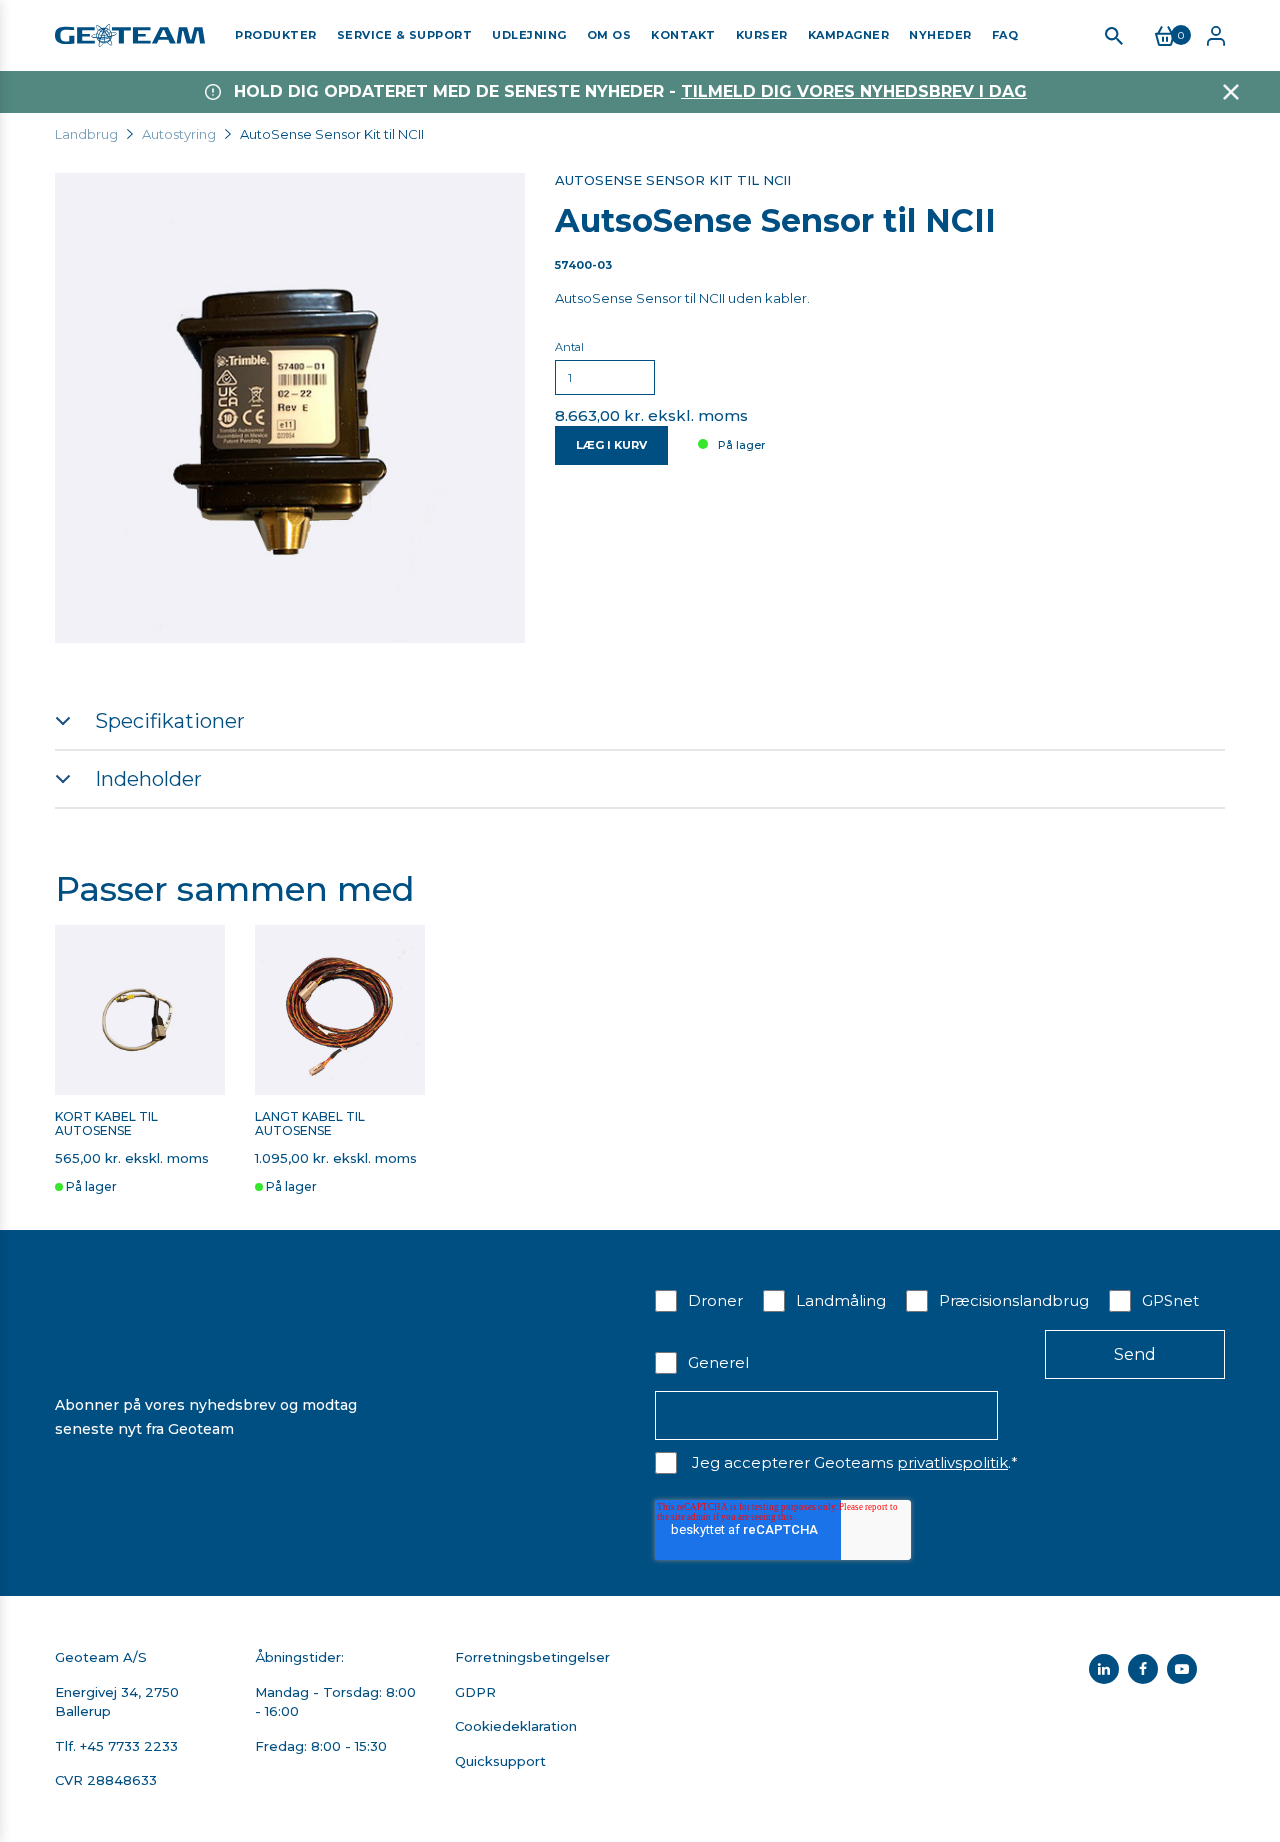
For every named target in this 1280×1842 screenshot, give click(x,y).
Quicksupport (500, 1761)
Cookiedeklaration (516, 1726)
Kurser (762, 35)
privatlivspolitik (952, 1462)
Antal (569, 347)
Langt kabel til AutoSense (310, 1124)
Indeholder (148, 779)
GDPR (475, 1692)
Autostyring (179, 134)
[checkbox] (940, 1330)
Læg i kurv (611, 445)
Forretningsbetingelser (532, 1657)
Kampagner (849, 35)
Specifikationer (170, 721)
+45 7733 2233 (129, 1746)
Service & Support (405, 35)
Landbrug (86, 134)
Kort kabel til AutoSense (106, 1124)
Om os (609, 35)
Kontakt (683, 35)
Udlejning (529, 35)
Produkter (276, 35)
